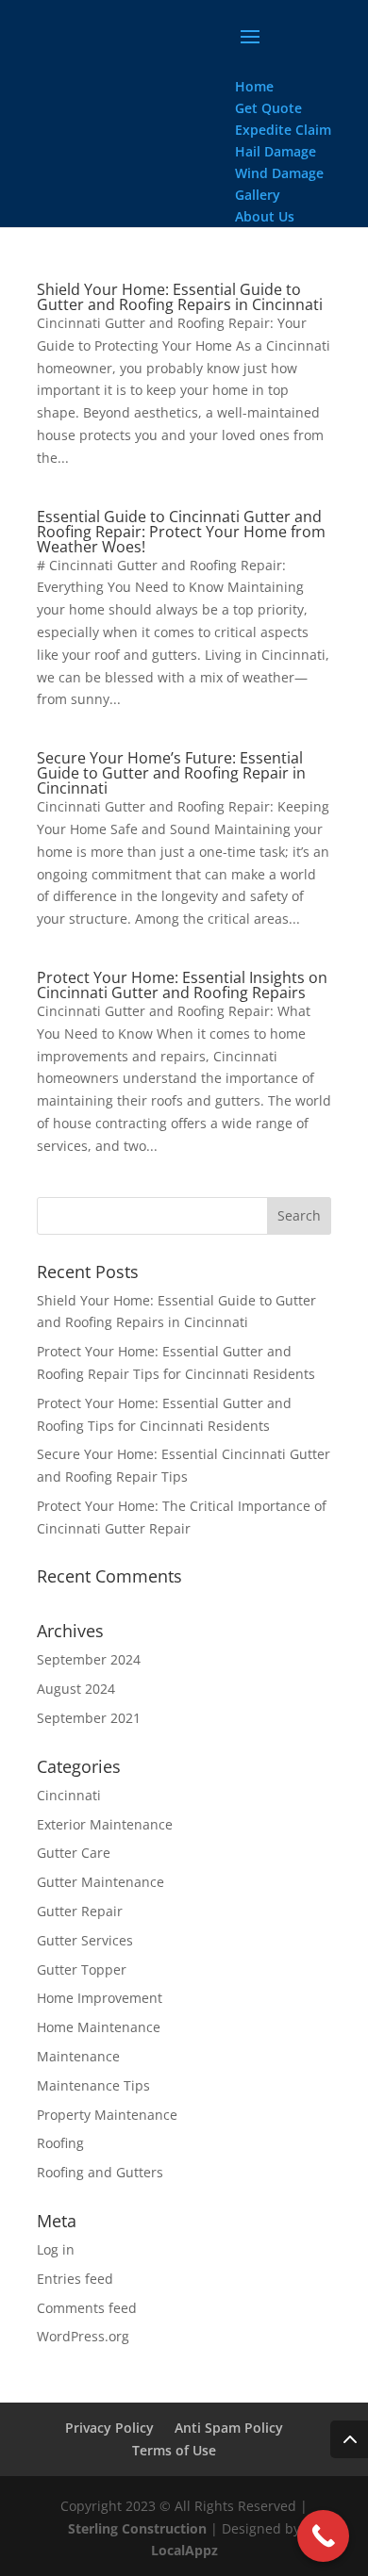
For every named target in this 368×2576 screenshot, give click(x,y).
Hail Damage (276, 151)
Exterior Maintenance (105, 1824)
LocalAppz (184, 2550)
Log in (56, 2249)
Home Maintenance (99, 2027)
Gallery (258, 195)
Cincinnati (69, 1795)
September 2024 (89, 1659)
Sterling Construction (137, 2528)
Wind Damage (279, 173)
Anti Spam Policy (229, 2428)
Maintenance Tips (93, 2085)
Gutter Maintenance (100, 1882)
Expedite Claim (283, 130)
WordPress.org (83, 2336)
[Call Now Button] (323, 2536)
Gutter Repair (80, 1911)
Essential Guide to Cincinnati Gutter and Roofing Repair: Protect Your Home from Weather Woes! (181, 532)
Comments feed (87, 2308)
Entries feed (75, 2279)
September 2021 (89, 1718)
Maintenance (78, 2056)
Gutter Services (85, 1940)
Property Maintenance (107, 2115)
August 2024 (76, 1689)
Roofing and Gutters (100, 2172)
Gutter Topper (82, 1969)
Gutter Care (74, 1853)
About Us (265, 216)
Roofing (60, 2143)
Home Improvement (100, 1998)
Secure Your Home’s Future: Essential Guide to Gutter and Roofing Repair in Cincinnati (171, 773)
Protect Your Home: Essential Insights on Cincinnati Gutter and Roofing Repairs (182, 985)
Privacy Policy (109, 2428)
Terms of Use (174, 2450)
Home (254, 86)
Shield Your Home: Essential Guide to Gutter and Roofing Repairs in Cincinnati (180, 297)
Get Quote (268, 108)
